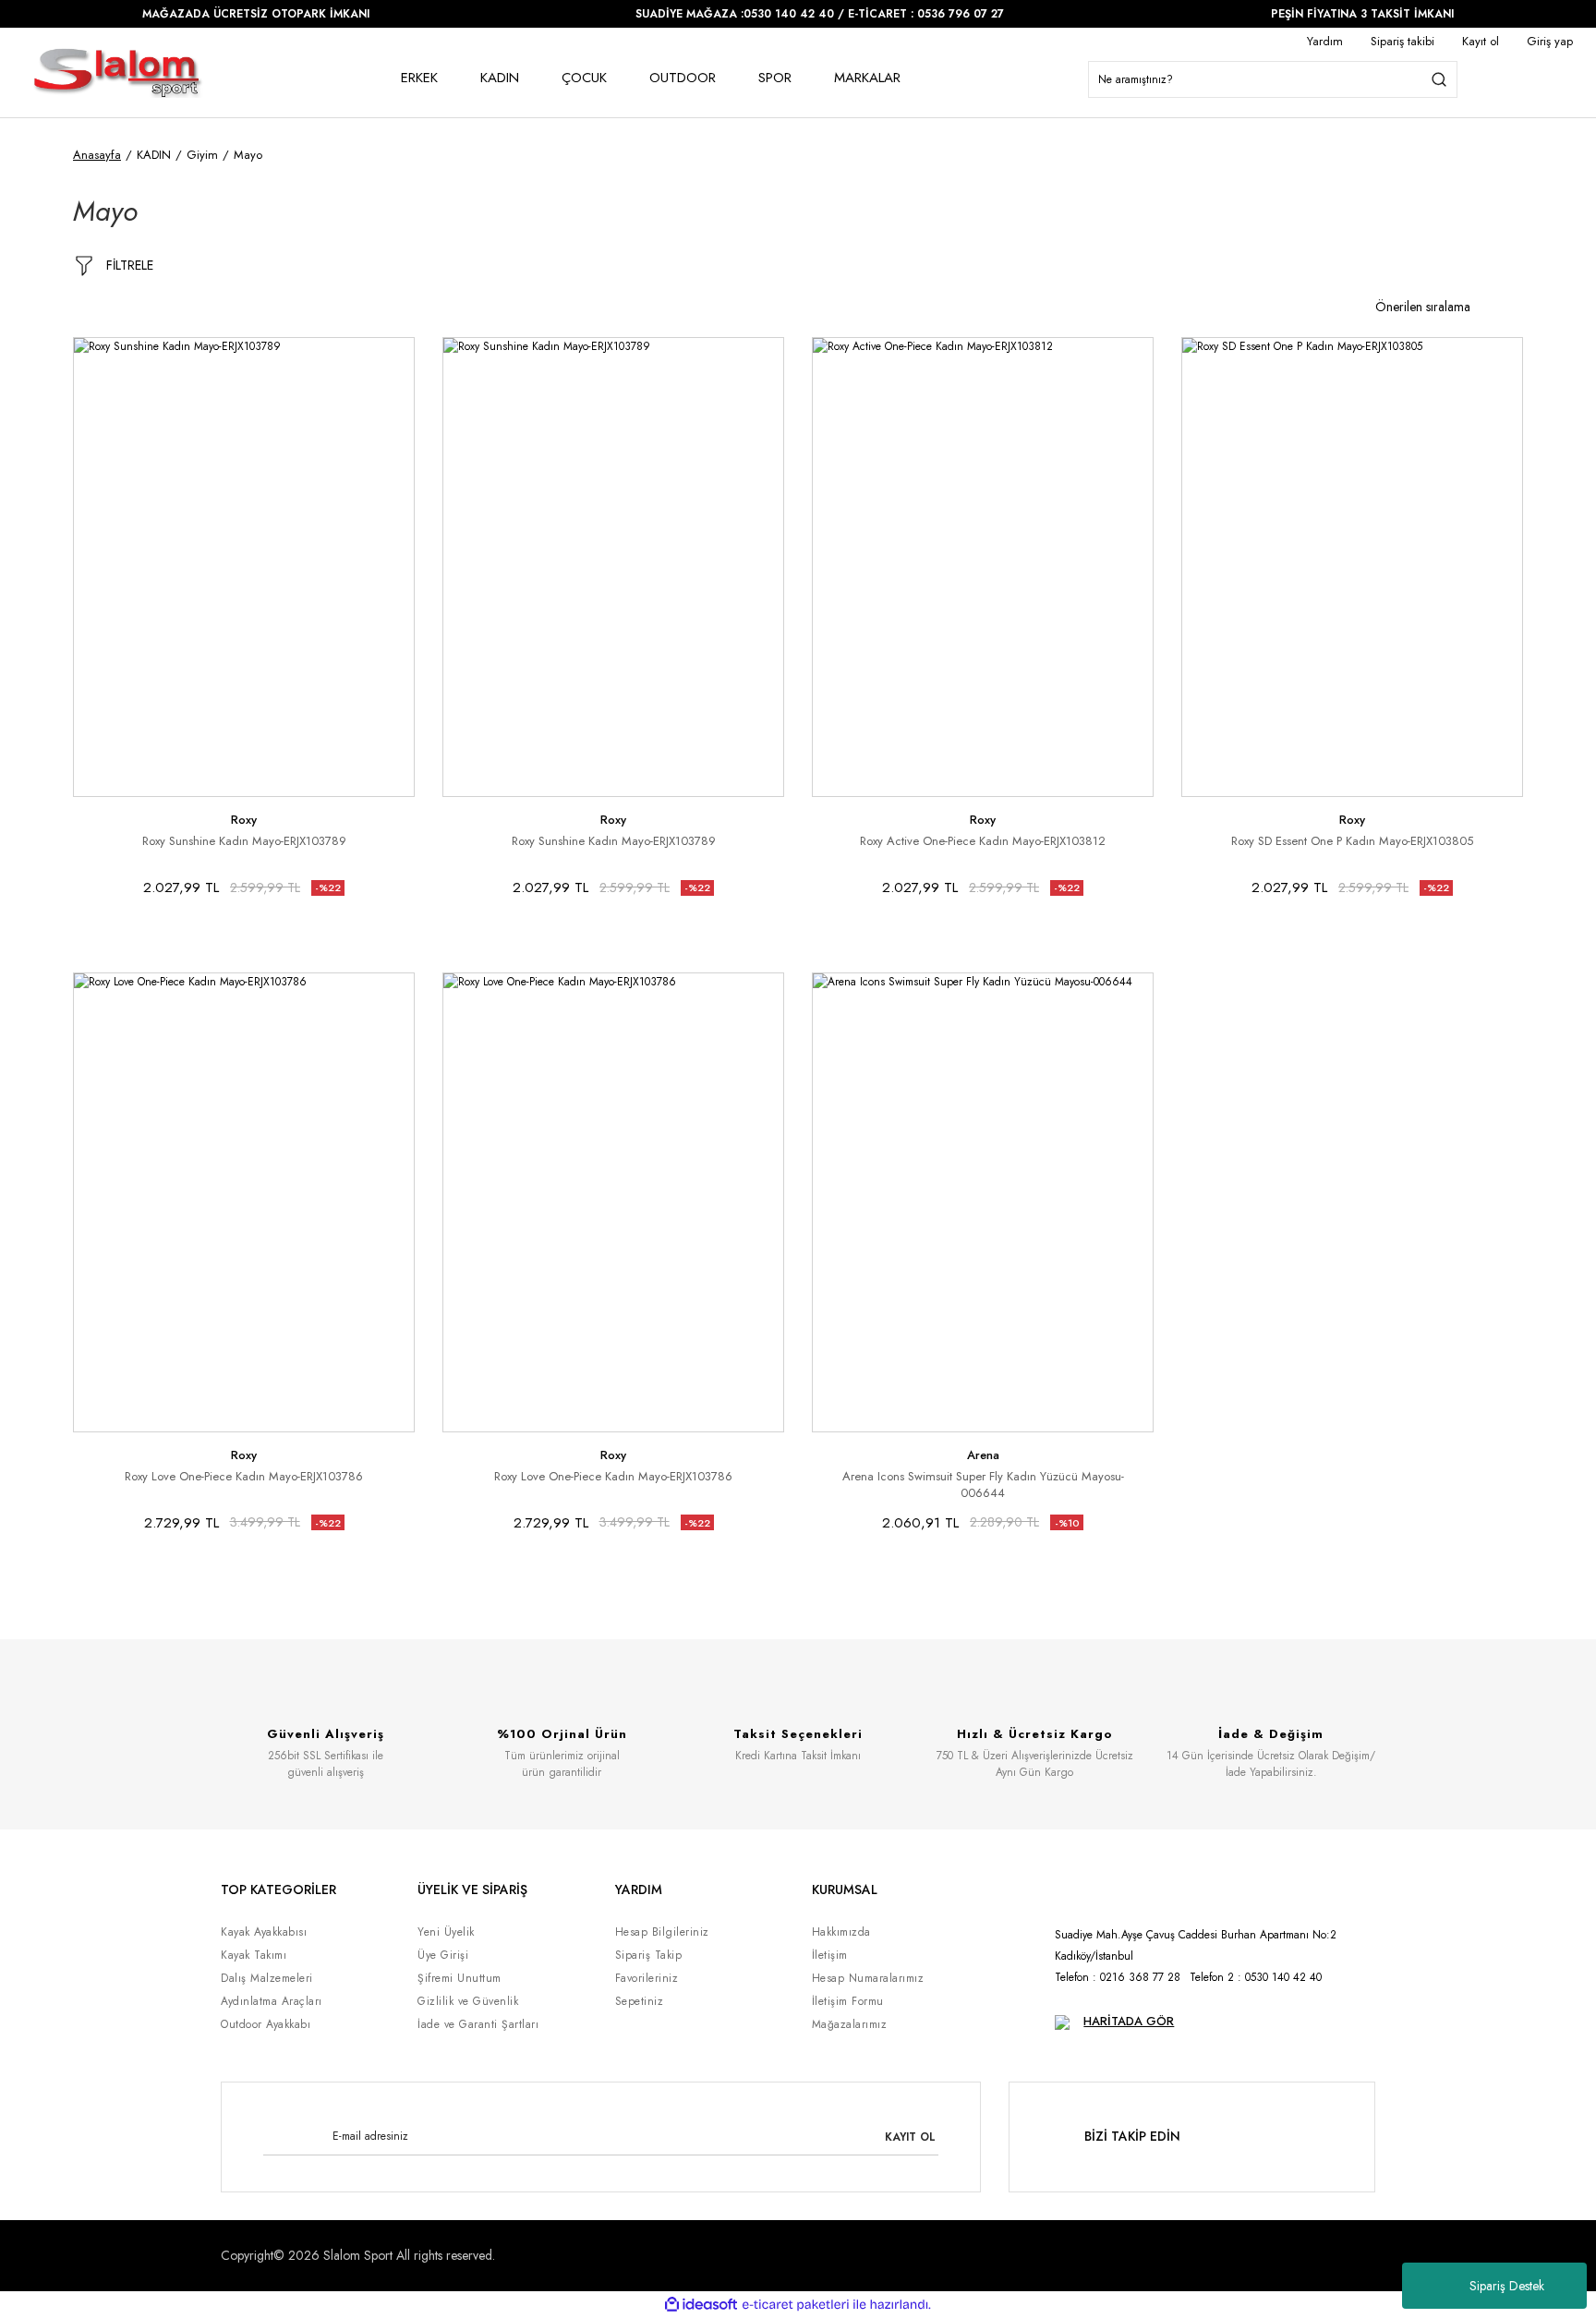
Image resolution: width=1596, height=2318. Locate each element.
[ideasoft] (701, 2305)
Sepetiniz (640, 2001)
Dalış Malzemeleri (267, 1978)
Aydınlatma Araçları (272, 2001)
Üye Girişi (443, 1955)
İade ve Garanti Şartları (478, 2024)
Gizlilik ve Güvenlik (468, 2001)
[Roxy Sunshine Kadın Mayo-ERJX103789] (244, 567)
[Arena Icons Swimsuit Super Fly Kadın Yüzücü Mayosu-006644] (983, 1202)
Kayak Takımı (254, 1955)
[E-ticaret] (796, 2304)
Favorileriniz (647, 1978)
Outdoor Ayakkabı (266, 2024)
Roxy (244, 820)
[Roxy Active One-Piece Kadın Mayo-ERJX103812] (983, 567)
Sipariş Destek (1507, 2286)
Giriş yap (1550, 41)
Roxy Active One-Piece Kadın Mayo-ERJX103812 (983, 841)
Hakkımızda (841, 1932)
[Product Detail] (81, 345)
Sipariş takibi (1403, 41)
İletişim (830, 1955)
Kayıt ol (1481, 41)
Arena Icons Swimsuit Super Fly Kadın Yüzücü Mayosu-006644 (983, 1485)
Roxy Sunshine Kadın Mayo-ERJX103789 (244, 841)
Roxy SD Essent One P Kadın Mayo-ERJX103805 (1352, 841)
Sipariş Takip (649, 1955)
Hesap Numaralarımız (868, 1978)
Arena (983, 1455)
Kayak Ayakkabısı (264, 1932)
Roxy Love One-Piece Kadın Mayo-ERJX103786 (244, 1477)
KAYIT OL (910, 2137)
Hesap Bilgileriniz (662, 1932)
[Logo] (118, 72)
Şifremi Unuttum (459, 1978)
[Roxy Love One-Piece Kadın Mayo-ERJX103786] (244, 1202)
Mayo (248, 155)
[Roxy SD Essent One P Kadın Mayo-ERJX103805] (1352, 567)
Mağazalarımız (850, 2024)
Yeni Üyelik (446, 1932)
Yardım (1325, 41)
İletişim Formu (848, 2001)
